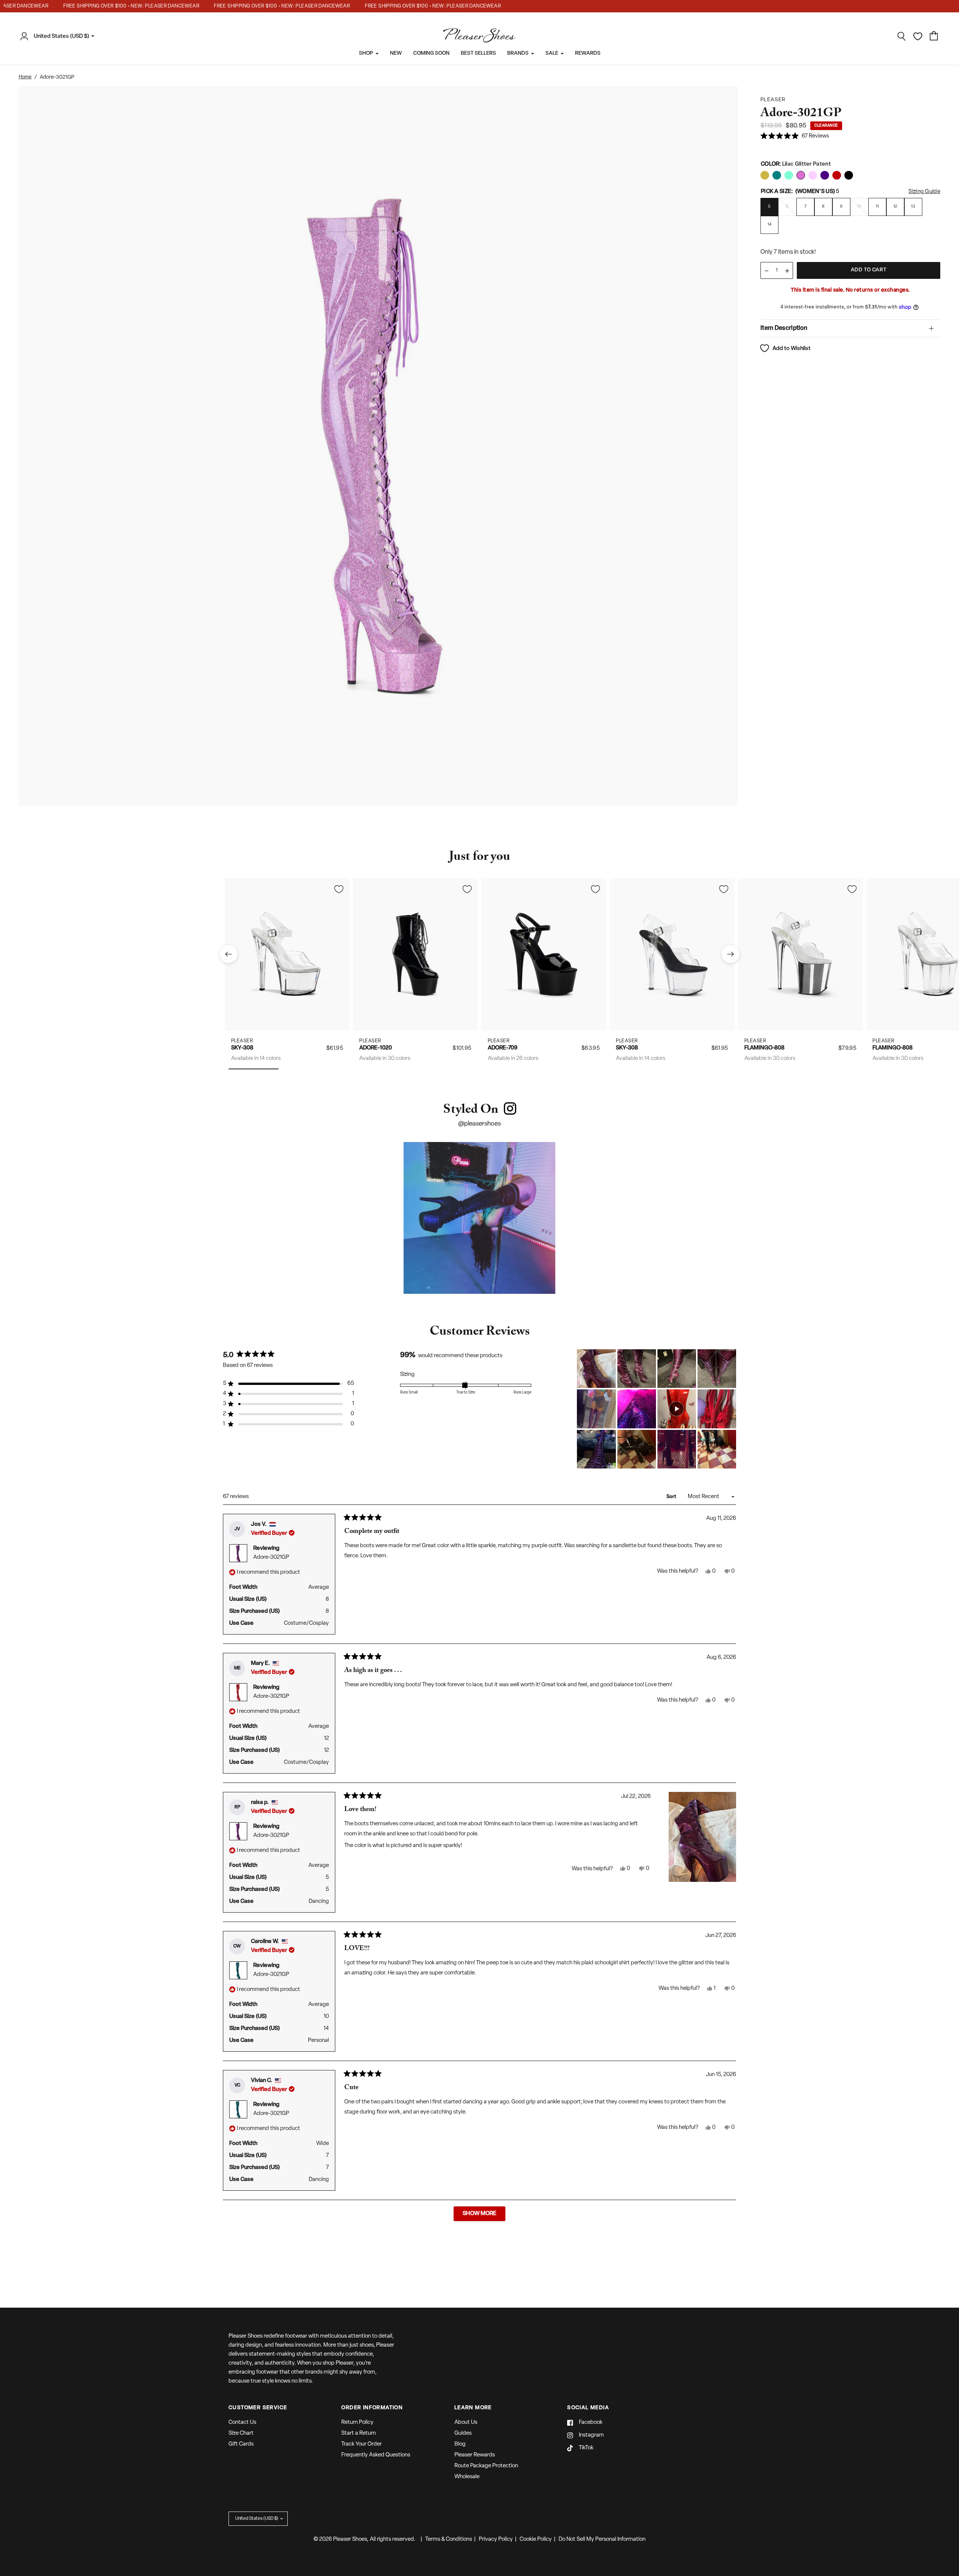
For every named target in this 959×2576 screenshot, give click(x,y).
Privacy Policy (496, 2539)
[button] (795, 137)
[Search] (902, 36)
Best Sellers (478, 53)
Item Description (784, 328)
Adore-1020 (376, 1048)
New (396, 53)
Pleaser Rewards (475, 2455)
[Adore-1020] (416, 954)
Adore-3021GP (271, 1557)
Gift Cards (241, 2444)
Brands (518, 53)
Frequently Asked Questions (376, 2455)
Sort (672, 1497)
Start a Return (359, 2433)
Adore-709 (503, 1048)
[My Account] (26, 36)
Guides (463, 2433)
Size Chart (241, 2433)
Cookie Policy (536, 2539)
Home (25, 77)
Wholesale (467, 2477)
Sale (552, 53)
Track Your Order (361, 2444)
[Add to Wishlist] (339, 889)
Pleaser (242, 1041)
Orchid (765, 175)
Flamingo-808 (764, 1048)
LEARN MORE (473, 2408)
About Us (466, 2423)
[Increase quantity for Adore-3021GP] (787, 271)
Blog (460, 2444)
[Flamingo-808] (800, 954)
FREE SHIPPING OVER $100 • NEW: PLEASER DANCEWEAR (100, 6)
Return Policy (357, 2423)
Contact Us (242, 2423)
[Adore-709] (544, 954)
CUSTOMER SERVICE (258, 2408)
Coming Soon (431, 53)
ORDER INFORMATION (372, 2408)
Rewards (588, 53)
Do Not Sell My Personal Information (602, 2539)
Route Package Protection (486, 2466)
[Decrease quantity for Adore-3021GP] (766, 271)
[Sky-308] (287, 954)
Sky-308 (242, 1048)
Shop (366, 53)
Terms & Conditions (449, 2539)
